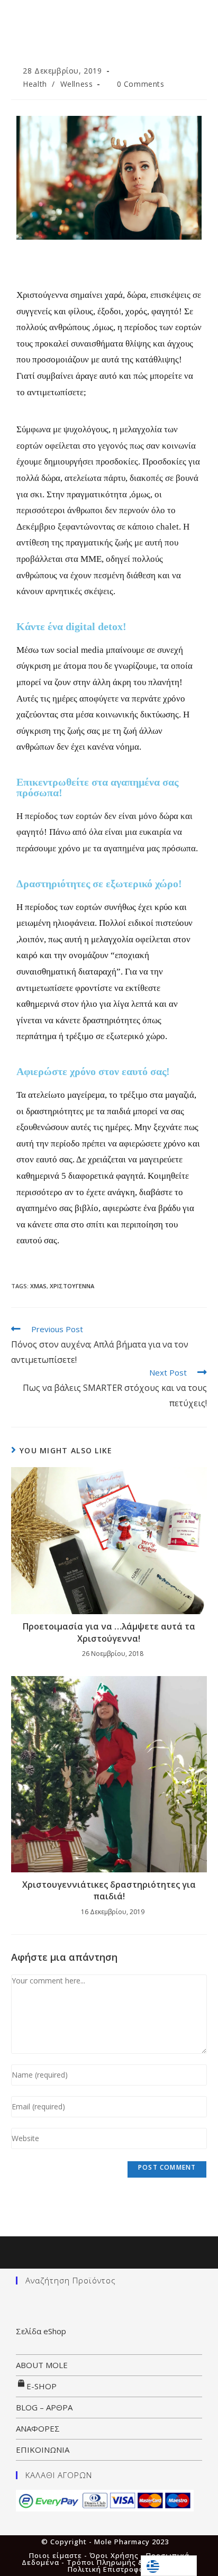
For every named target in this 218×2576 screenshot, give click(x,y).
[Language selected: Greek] (169, 2566)
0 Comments (141, 84)
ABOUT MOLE (42, 2365)
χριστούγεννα (72, 1286)
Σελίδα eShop (41, 2331)
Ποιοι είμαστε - (59, 2555)
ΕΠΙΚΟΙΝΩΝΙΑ (43, 2450)
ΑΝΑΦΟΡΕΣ (38, 2428)
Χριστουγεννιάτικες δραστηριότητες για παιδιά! (109, 1890)
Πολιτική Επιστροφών (109, 2569)
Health (35, 84)
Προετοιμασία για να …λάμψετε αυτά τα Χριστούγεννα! (109, 1632)
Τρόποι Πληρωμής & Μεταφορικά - (132, 2562)
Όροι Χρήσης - (118, 2555)
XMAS (38, 1286)
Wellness (77, 84)
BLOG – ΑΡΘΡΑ (44, 2407)
